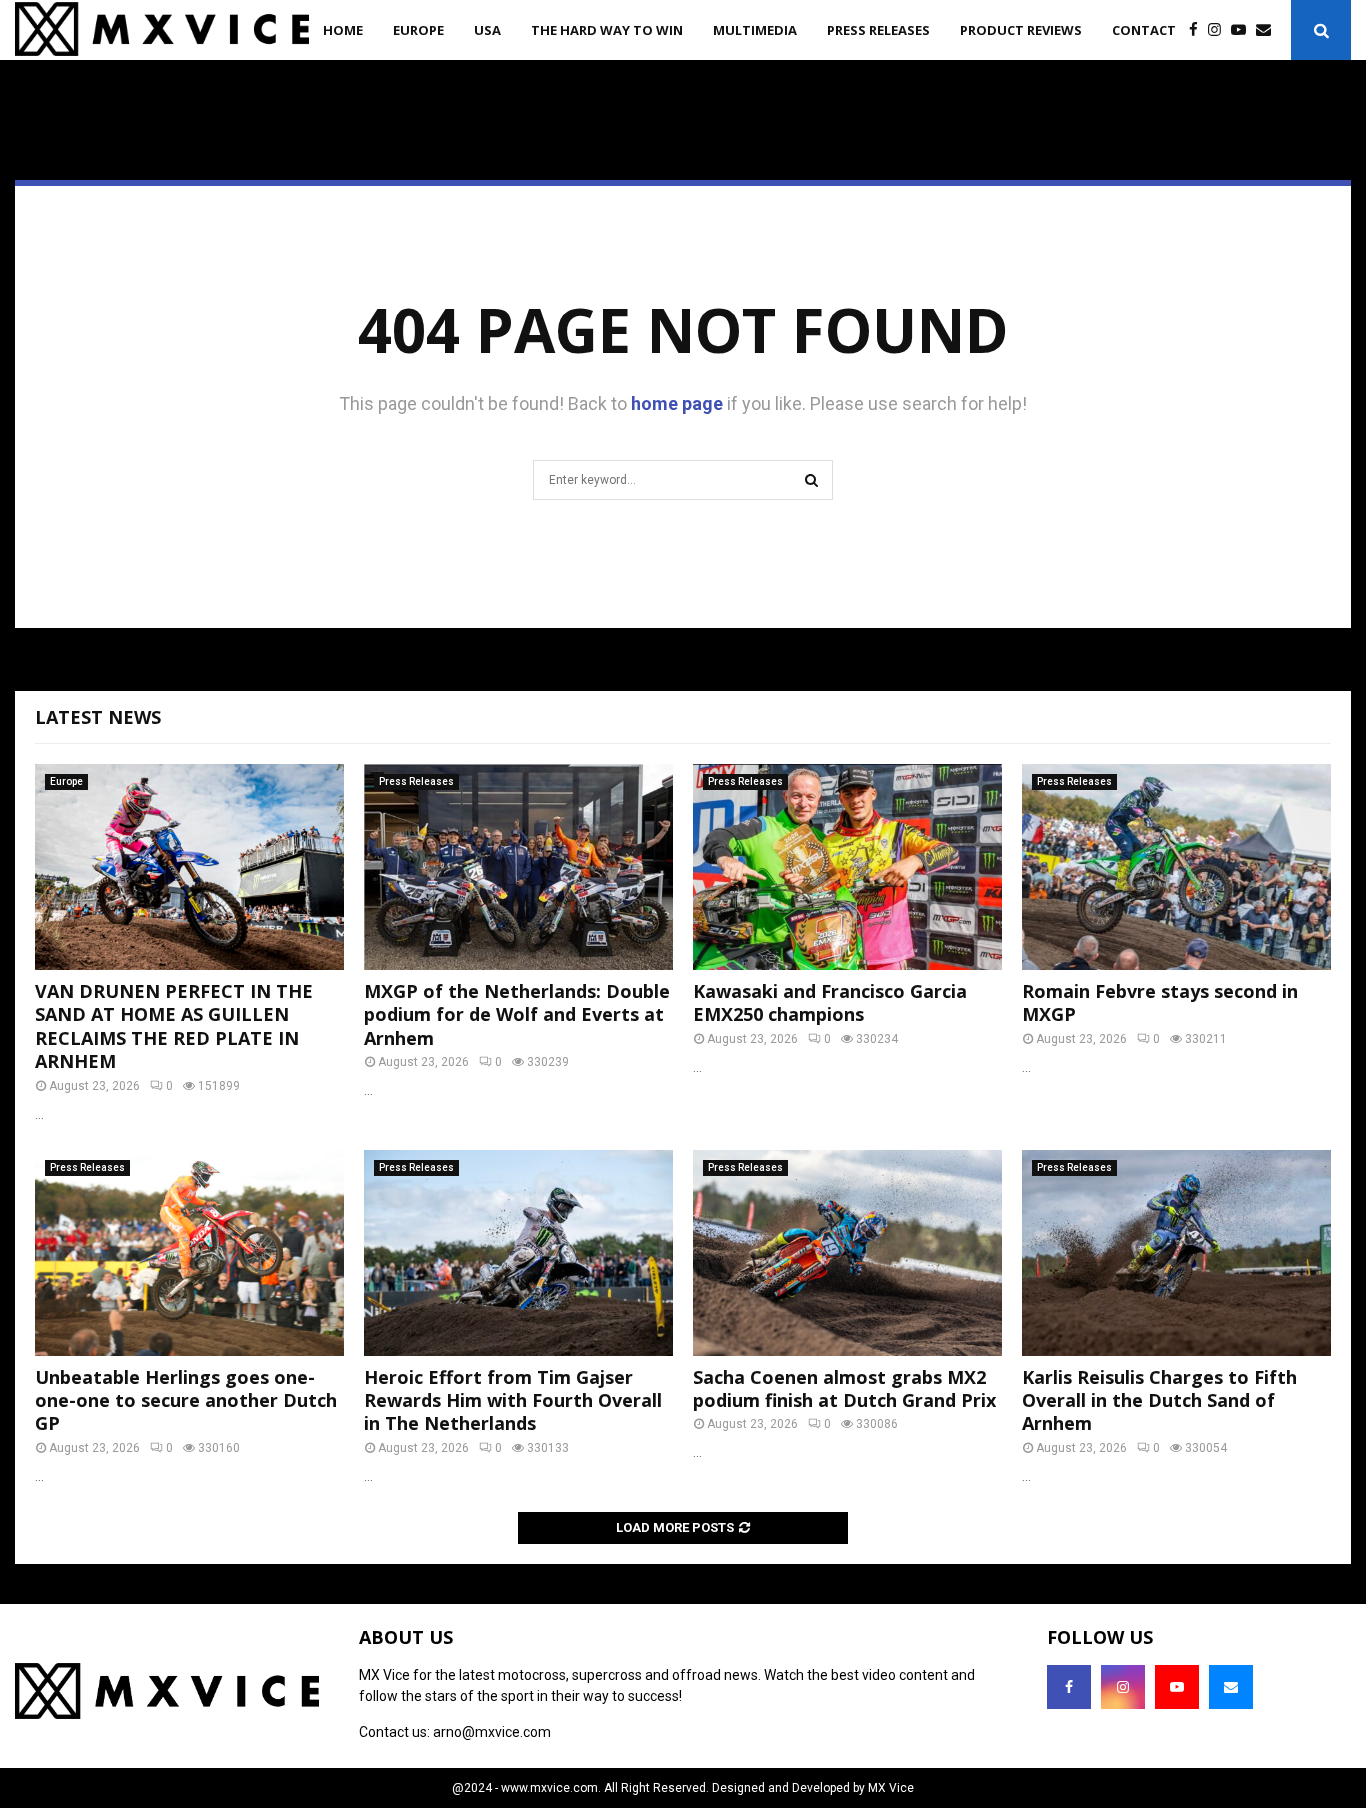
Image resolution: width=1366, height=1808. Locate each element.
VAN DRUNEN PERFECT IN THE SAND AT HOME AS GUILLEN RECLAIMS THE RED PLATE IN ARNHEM (174, 1026)
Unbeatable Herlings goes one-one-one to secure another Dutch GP (186, 1400)
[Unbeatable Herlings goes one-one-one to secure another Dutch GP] (189, 1253)
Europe (418, 30)
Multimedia (755, 30)
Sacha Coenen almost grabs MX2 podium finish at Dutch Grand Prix (844, 1388)
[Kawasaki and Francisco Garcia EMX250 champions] (847, 867)
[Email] (1268, 30)
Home (343, 30)
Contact (1144, 30)
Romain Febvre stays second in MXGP (1160, 1002)
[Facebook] (1198, 30)
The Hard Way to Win (607, 30)
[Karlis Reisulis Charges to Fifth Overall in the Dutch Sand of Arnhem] (1176, 1253)
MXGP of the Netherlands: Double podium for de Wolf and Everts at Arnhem (517, 1014)
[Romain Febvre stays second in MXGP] (1176, 867)
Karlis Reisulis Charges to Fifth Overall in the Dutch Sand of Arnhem (1159, 1400)
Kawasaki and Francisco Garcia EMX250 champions (830, 1002)
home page (677, 403)
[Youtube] (1243, 30)
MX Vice (891, 1788)
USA (487, 30)
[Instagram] (1219, 30)
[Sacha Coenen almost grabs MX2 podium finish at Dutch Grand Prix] (847, 1253)
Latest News (98, 717)
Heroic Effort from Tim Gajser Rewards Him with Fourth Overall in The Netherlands (513, 1400)
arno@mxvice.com (492, 1732)
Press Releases (878, 30)
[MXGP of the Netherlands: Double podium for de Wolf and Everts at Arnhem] (518, 867)
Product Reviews (1021, 30)
